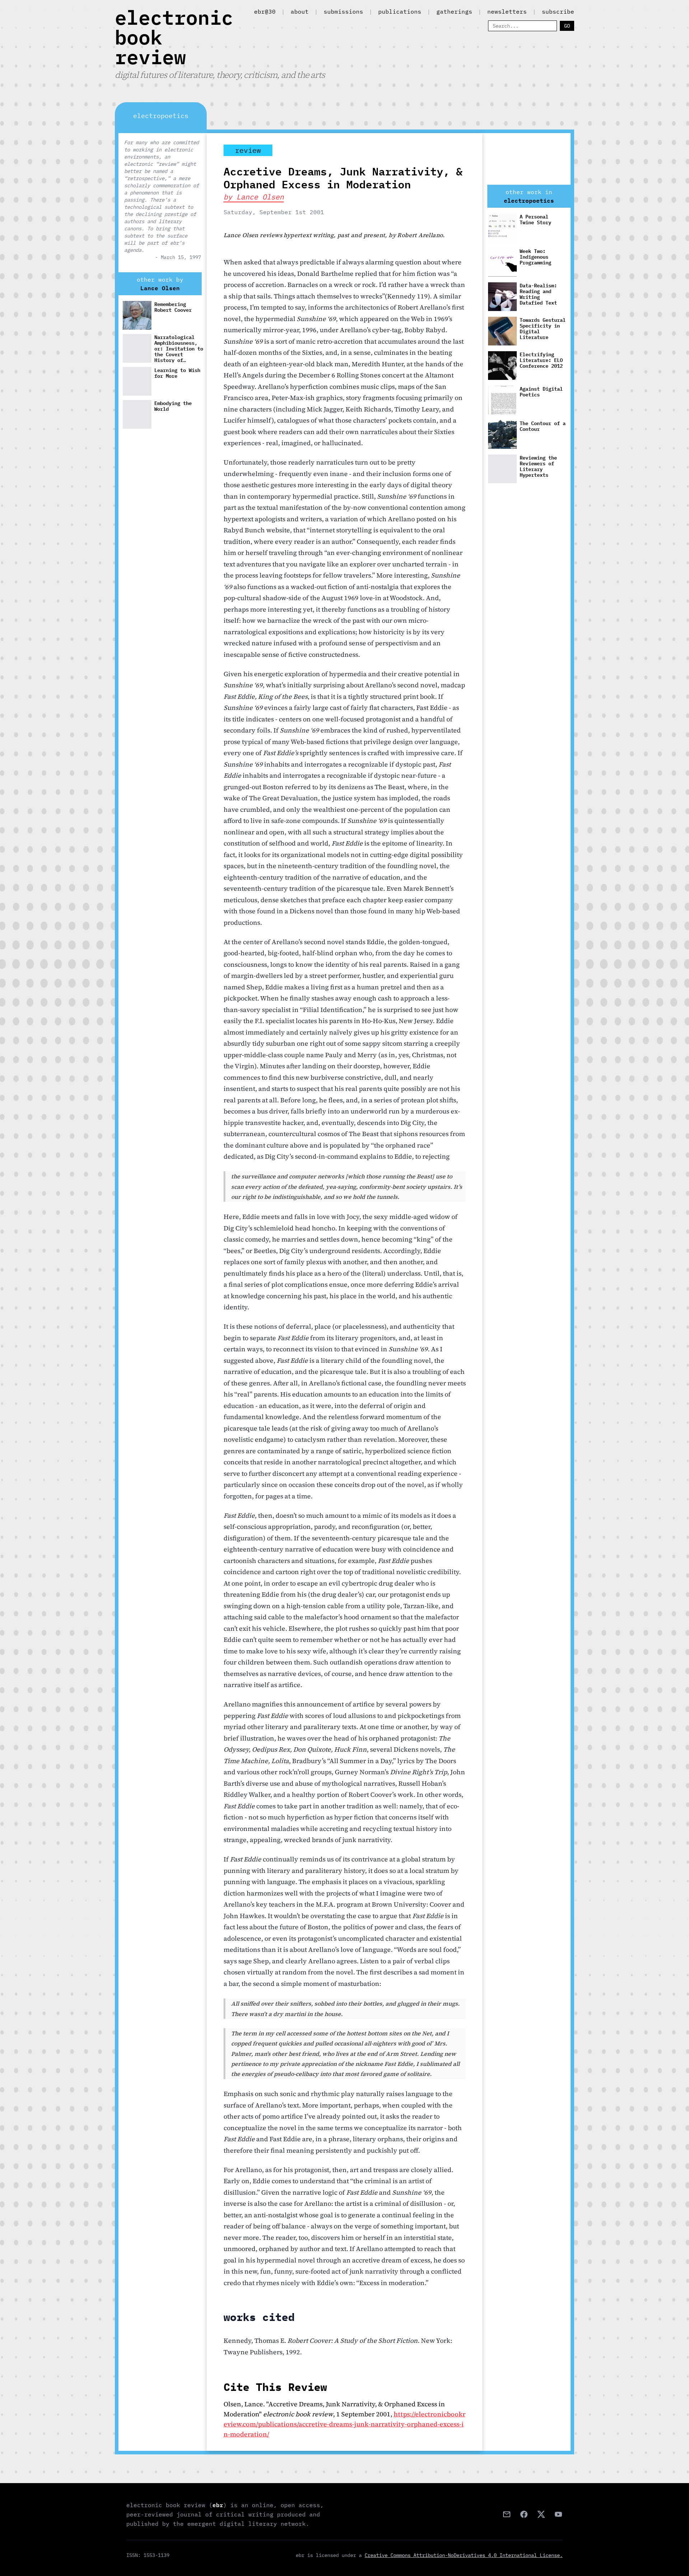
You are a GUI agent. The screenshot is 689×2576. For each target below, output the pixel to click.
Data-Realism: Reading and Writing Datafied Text (538, 294)
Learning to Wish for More (177, 373)
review (248, 150)
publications (400, 11)
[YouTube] (558, 2514)
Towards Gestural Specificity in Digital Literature (543, 329)
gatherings (454, 11)
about (300, 11)
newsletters (507, 11)
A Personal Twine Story (535, 220)
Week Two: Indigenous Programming (535, 257)
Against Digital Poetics (541, 392)
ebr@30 (265, 11)
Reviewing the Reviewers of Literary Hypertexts (538, 467)
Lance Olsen (160, 288)
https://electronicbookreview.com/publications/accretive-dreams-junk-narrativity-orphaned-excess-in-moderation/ (344, 2424)
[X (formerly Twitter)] (541, 2514)
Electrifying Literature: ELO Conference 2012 (541, 360)
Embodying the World (173, 406)
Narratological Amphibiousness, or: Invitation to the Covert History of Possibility (179, 348)
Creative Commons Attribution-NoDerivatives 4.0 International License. (464, 2555)
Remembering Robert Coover (173, 307)
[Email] (507, 2514)
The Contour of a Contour (543, 426)
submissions (343, 11)
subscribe (558, 11)
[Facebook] (524, 2514)
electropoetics (529, 201)
